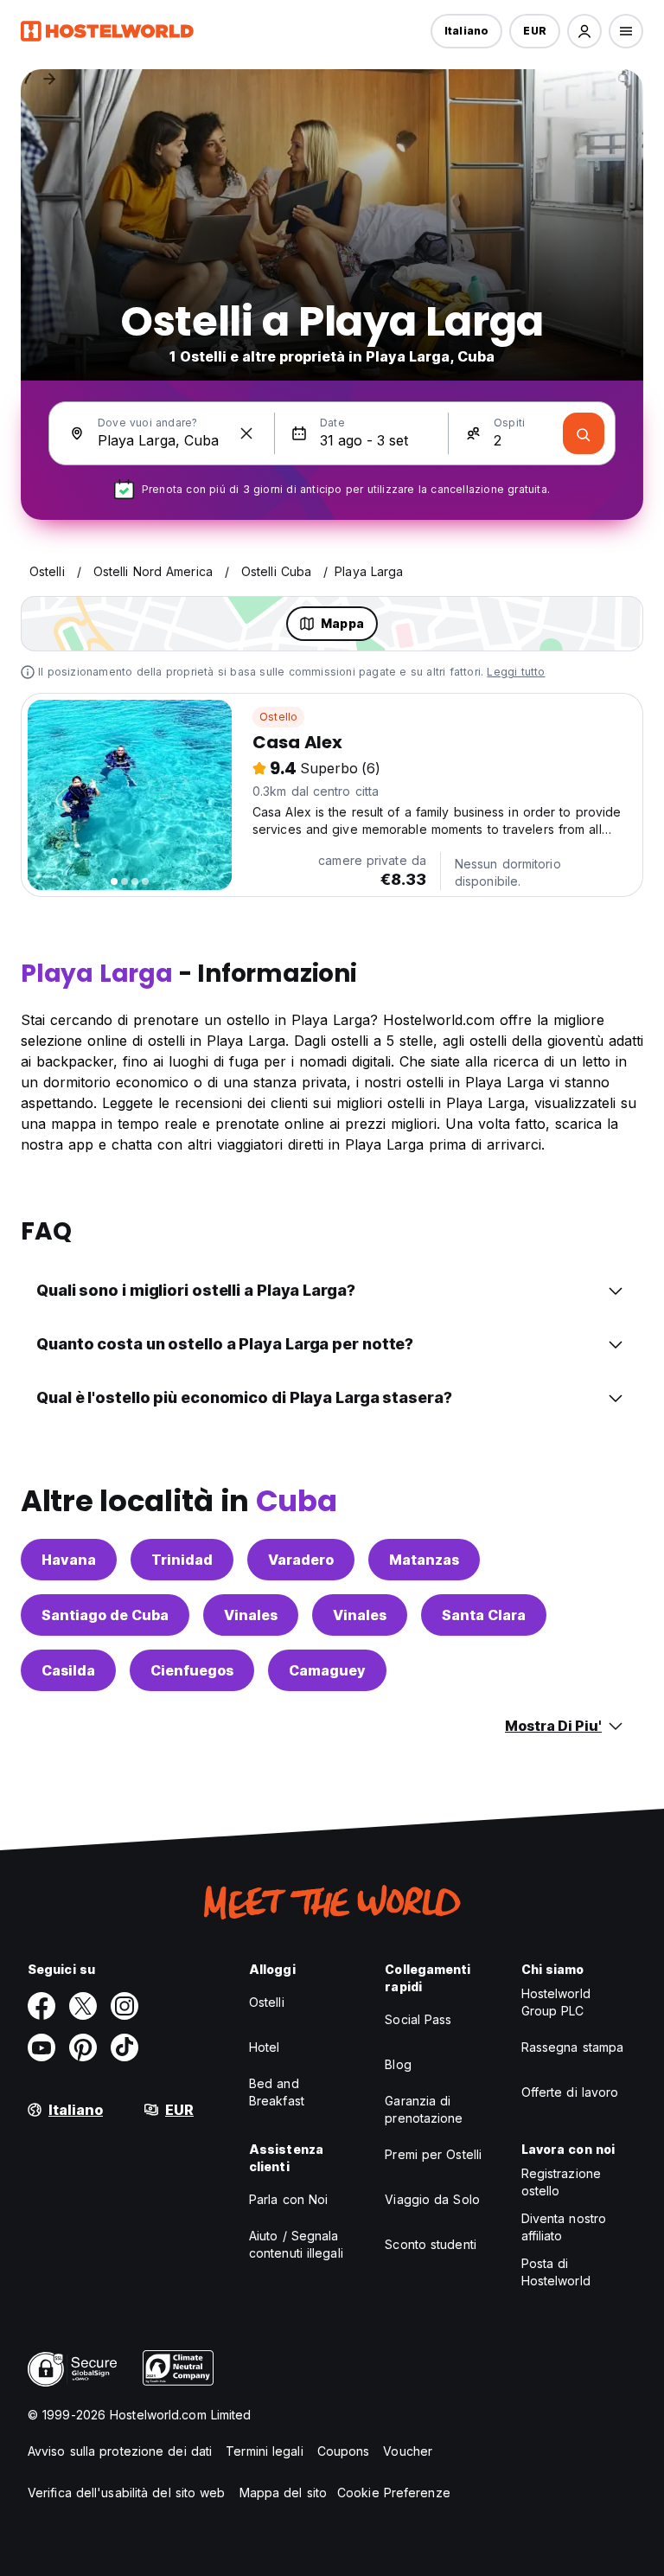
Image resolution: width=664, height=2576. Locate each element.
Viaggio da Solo (432, 2199)
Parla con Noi (288, 2199)
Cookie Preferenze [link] (394, 2493)
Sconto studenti (431, 2244)
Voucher (408, 2451)
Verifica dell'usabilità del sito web (127, 2493)
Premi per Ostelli (433, 2154)
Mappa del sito (283, 2493)
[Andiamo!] (584, 433)
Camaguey (327, 1670)
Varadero (301, 1560)
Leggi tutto (516, 672)
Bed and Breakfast (277, 2092)
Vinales (251, 1615)
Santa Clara (484, 1615)
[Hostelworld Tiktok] (124, 2047)
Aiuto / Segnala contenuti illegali (296, 2244)
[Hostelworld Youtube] (41, 2047)
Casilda (68, 1670)
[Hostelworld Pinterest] (83, 2047)
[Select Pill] (584, 31)
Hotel (265, 2047)
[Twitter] (83, 2006)
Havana (69, 1560)
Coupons (344, 2451)
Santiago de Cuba (105, 1615)
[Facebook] (41, 2006)
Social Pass (418, 2019)
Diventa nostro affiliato (564, 2227)
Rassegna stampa (573, 2047)
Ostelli (267, 2002)
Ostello (278, 717)
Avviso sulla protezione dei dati (120, 2451)
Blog (398, 2064)
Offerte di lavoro (570, 2092)
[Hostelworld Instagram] (124, 2006)
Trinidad (182, 1560)
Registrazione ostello (561, 2182)
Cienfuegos (192, 1670)
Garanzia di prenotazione (424, 2109)
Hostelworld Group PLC (556, 2002)
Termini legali (264, 2451)
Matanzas (424, 1560)
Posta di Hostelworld (556, 2272)
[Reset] (246, 433)
